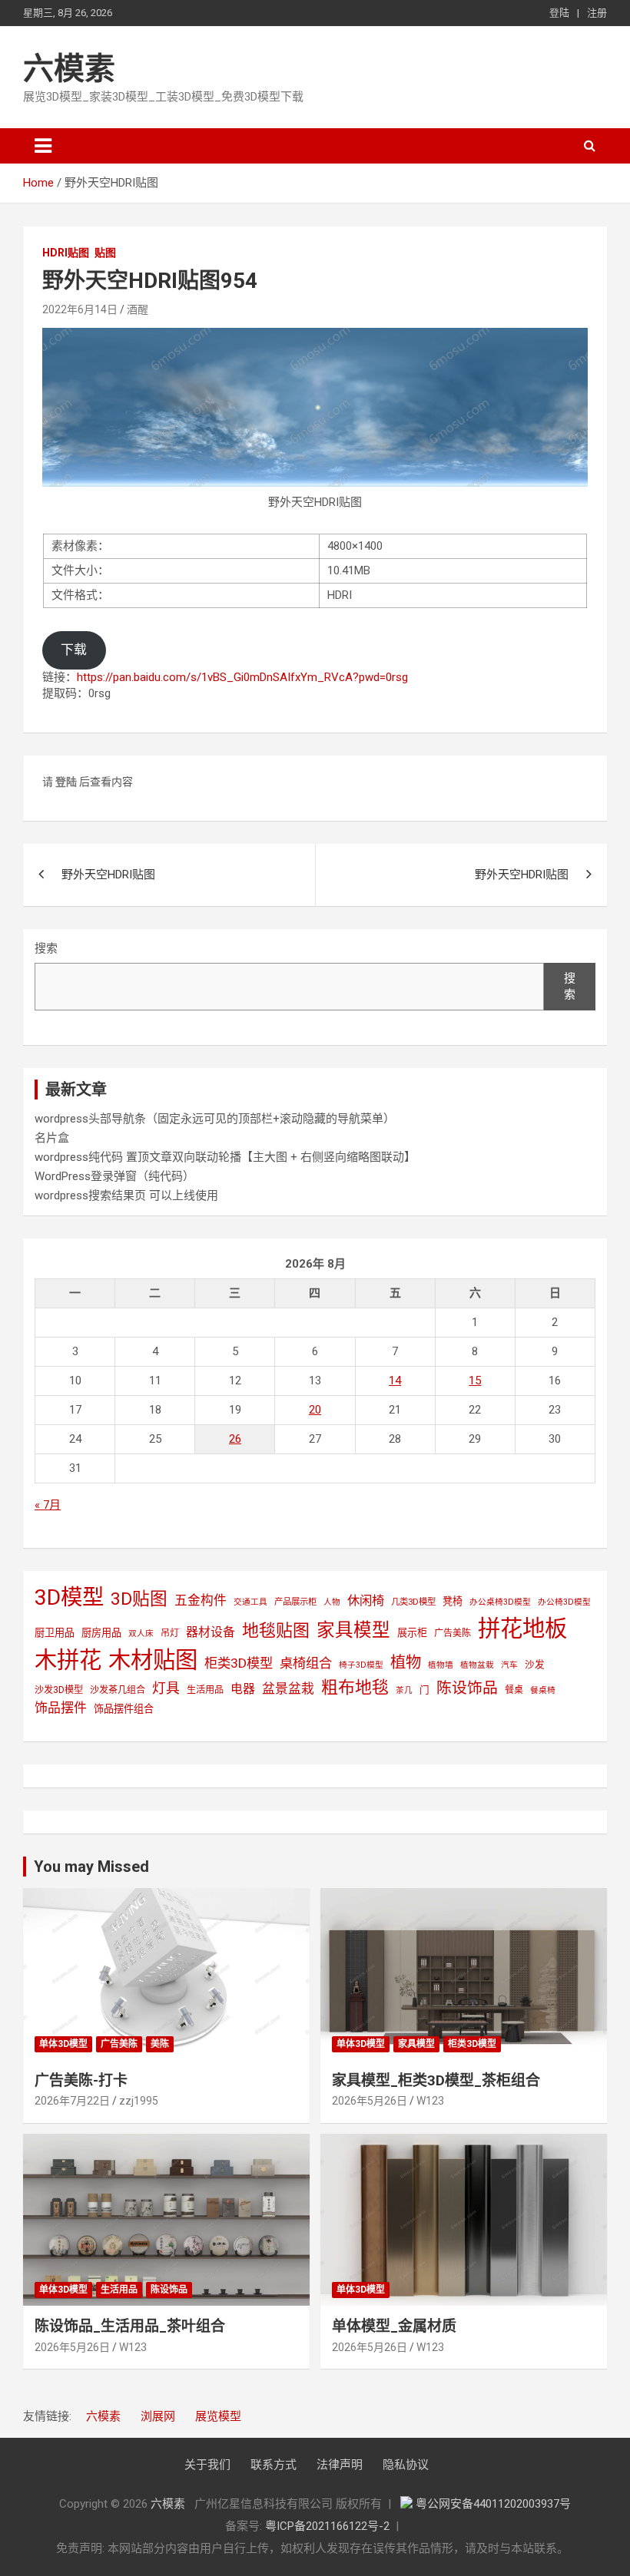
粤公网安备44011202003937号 (493, 2504)
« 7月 (48, 1505)
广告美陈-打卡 (81, 2080)
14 (395, 1381)
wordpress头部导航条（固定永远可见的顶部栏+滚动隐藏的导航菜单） (215, 1119)
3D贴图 (139, 1599)
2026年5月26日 (370, 2101)
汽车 (509, 1665)
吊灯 (170, 1633)
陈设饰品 (467, 1688)
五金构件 (201, 1600)
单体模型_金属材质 (394, 2326)
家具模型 (353, 1630)
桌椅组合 (306, 1663)
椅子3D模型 (361, 1665)
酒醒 (138, 309)
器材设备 (211, 1632)
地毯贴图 (276, 1630)
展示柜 (412, 1633)
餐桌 (514, 1690)
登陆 (559, 13)
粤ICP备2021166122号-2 (327, 2526)
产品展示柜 (295, 1602)
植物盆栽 (477, 1665)
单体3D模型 (63, 2044)
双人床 (141, 1634)
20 (315, 1410)
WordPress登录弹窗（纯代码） (114, 1176)
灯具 (166, 1688)
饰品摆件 (61, 1708)
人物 (332, 1602)
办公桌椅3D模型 (500, 1602)
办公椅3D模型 (564, 1602)
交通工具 (250, 1602)
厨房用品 (101, 1633)
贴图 (105, 253)
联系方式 (274, 2465)
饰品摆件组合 (124, 1709)
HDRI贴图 (66, 253)
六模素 (69, 69)
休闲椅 (366, 1600)
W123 (430, 2101)
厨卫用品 (55, 1633)
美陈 (160, 2044)
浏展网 (158, 2416)
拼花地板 (522, 1629)
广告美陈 (453, 1633)
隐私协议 (406, 2465)
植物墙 (441, 1665)
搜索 (46, 948)
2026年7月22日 (72, 2101)
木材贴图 (153, 1660)
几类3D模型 (413, 1602)
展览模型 (218, 2416)
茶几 (404, 1690)
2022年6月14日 (80, 309)
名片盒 (52, 1138)
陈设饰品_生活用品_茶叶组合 (130, 2326)
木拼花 (68, 1660)
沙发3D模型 (59, 1690)
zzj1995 (139, 2101)
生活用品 (205, 1690)
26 (235, 1439)
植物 (406, 1662)
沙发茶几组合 (118, 1690)
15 (475, 1381)
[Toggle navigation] (43, 146)
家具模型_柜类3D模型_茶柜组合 (436, 2080)
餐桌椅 (543, 1690)
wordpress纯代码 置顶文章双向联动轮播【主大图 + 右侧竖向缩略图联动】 (225, 1157)
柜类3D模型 (239, 1663)
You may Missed (91, 1867)
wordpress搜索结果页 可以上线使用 (126, 1195)
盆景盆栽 (288, 1688)
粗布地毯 (355, 1687)
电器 (243, 1689)
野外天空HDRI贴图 (108, 875)
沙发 (535, 1664)
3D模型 (69, 1597)
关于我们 (207, 2465)
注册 (597, 13)
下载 (74, 650)
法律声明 (340, 2465)
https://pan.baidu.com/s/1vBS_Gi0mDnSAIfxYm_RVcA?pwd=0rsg (242, 677)
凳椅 (453, 1601)
